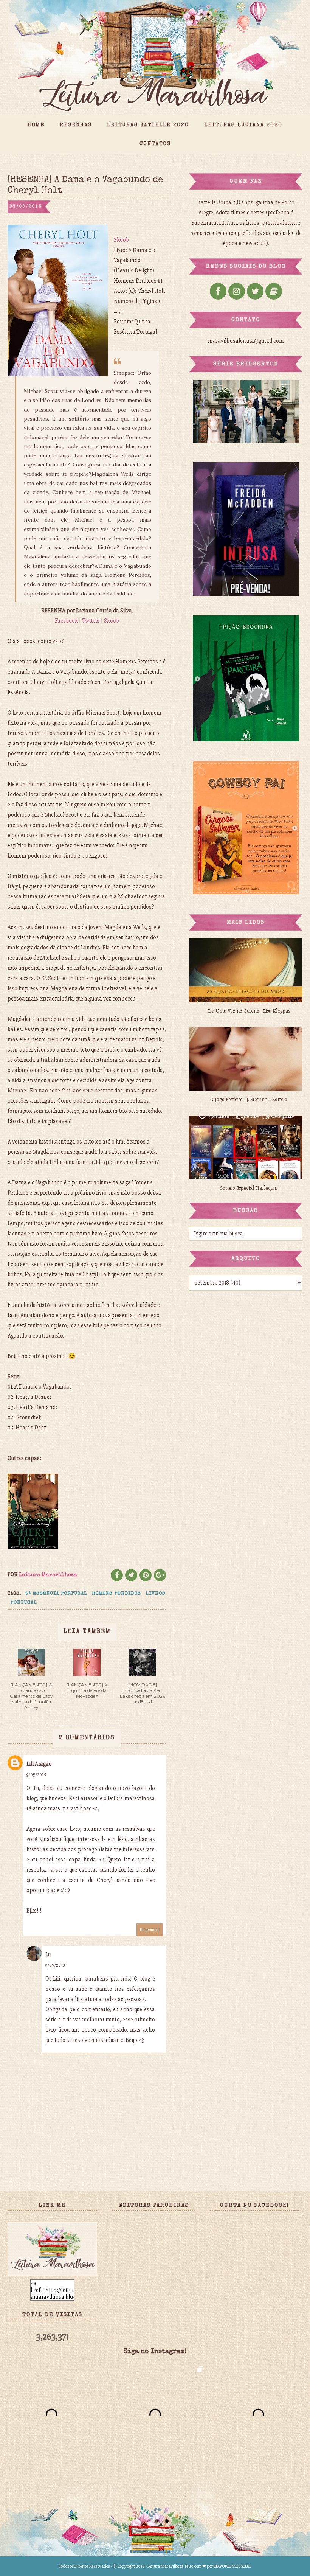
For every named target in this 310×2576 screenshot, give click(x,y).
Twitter (91, 621)
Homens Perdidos (116, 1594)
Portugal (24, 1603)
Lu (48, 1955)
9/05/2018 (36, 1775)
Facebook (66, 621)
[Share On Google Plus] (160, 1575)
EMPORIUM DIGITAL (232, 2566)
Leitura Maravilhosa (165, 2566)
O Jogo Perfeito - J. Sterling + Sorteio (249, 1099)
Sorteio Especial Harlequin (249, 1188)
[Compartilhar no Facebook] (117, 1575)
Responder (150, 1930)
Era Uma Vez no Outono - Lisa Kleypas (249, 1011)
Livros (156, 1594)
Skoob (121, 240)
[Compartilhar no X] (131, 1575)
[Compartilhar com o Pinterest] (146, 1575)
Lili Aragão (39, 1764)
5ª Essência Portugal (56, 1594)
